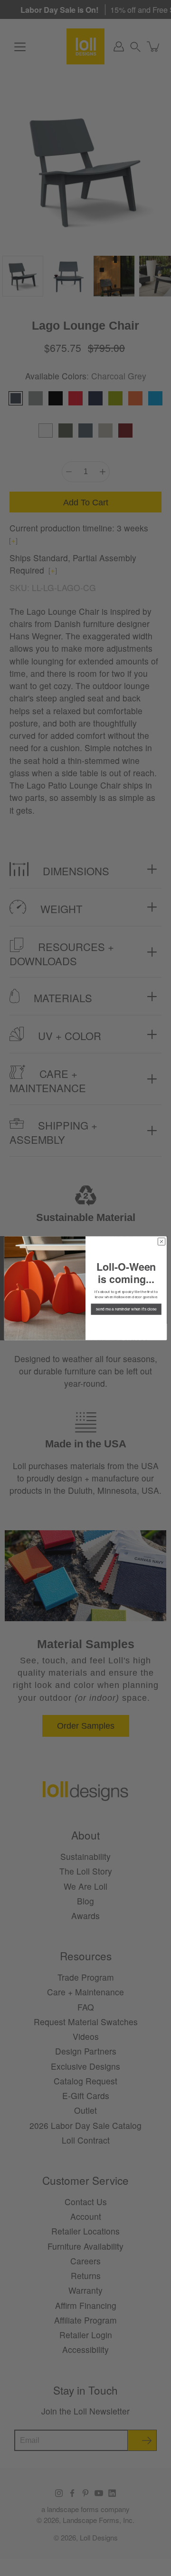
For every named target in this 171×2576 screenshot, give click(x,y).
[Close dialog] (161, 1241)
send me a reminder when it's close (126, 1309)
